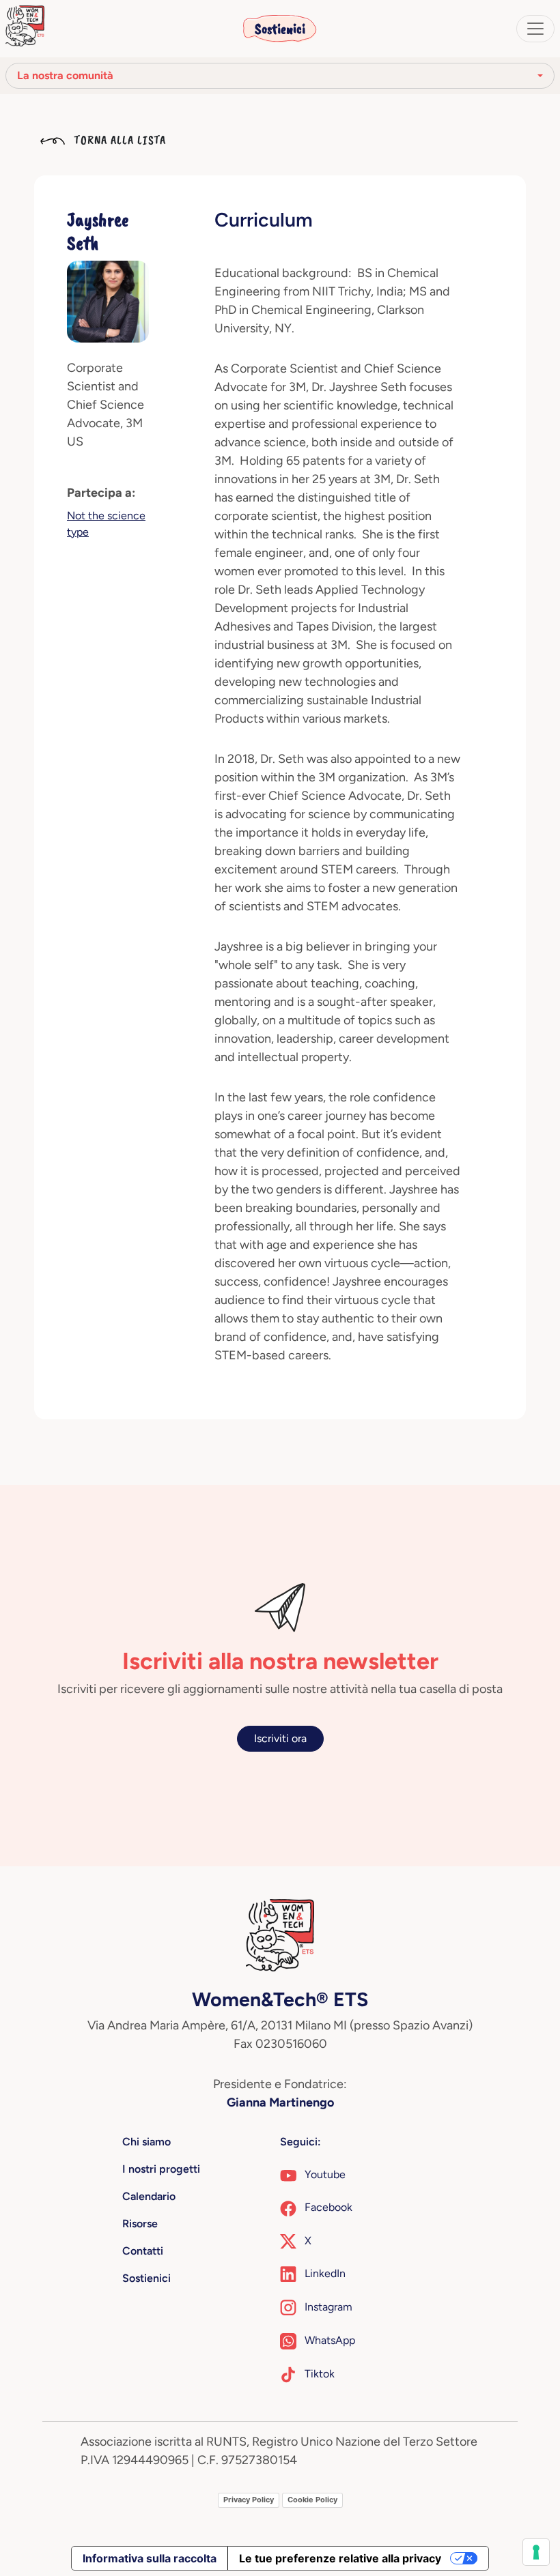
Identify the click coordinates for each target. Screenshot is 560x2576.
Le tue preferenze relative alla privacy (340, 2558)
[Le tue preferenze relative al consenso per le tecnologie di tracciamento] (536, 2552)
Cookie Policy (312, 2500)
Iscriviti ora (280, 1738)
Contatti (143, 2251)
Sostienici (280, 29)
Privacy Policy (249, 2500)
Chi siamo (146, 2142)
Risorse (140, 2224)
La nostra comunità (65, 75)
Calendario (149, 2196)
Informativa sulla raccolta (150, 2558)
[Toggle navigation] (535, 29)
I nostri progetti (161, 2169)
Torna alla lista (118, 140)
